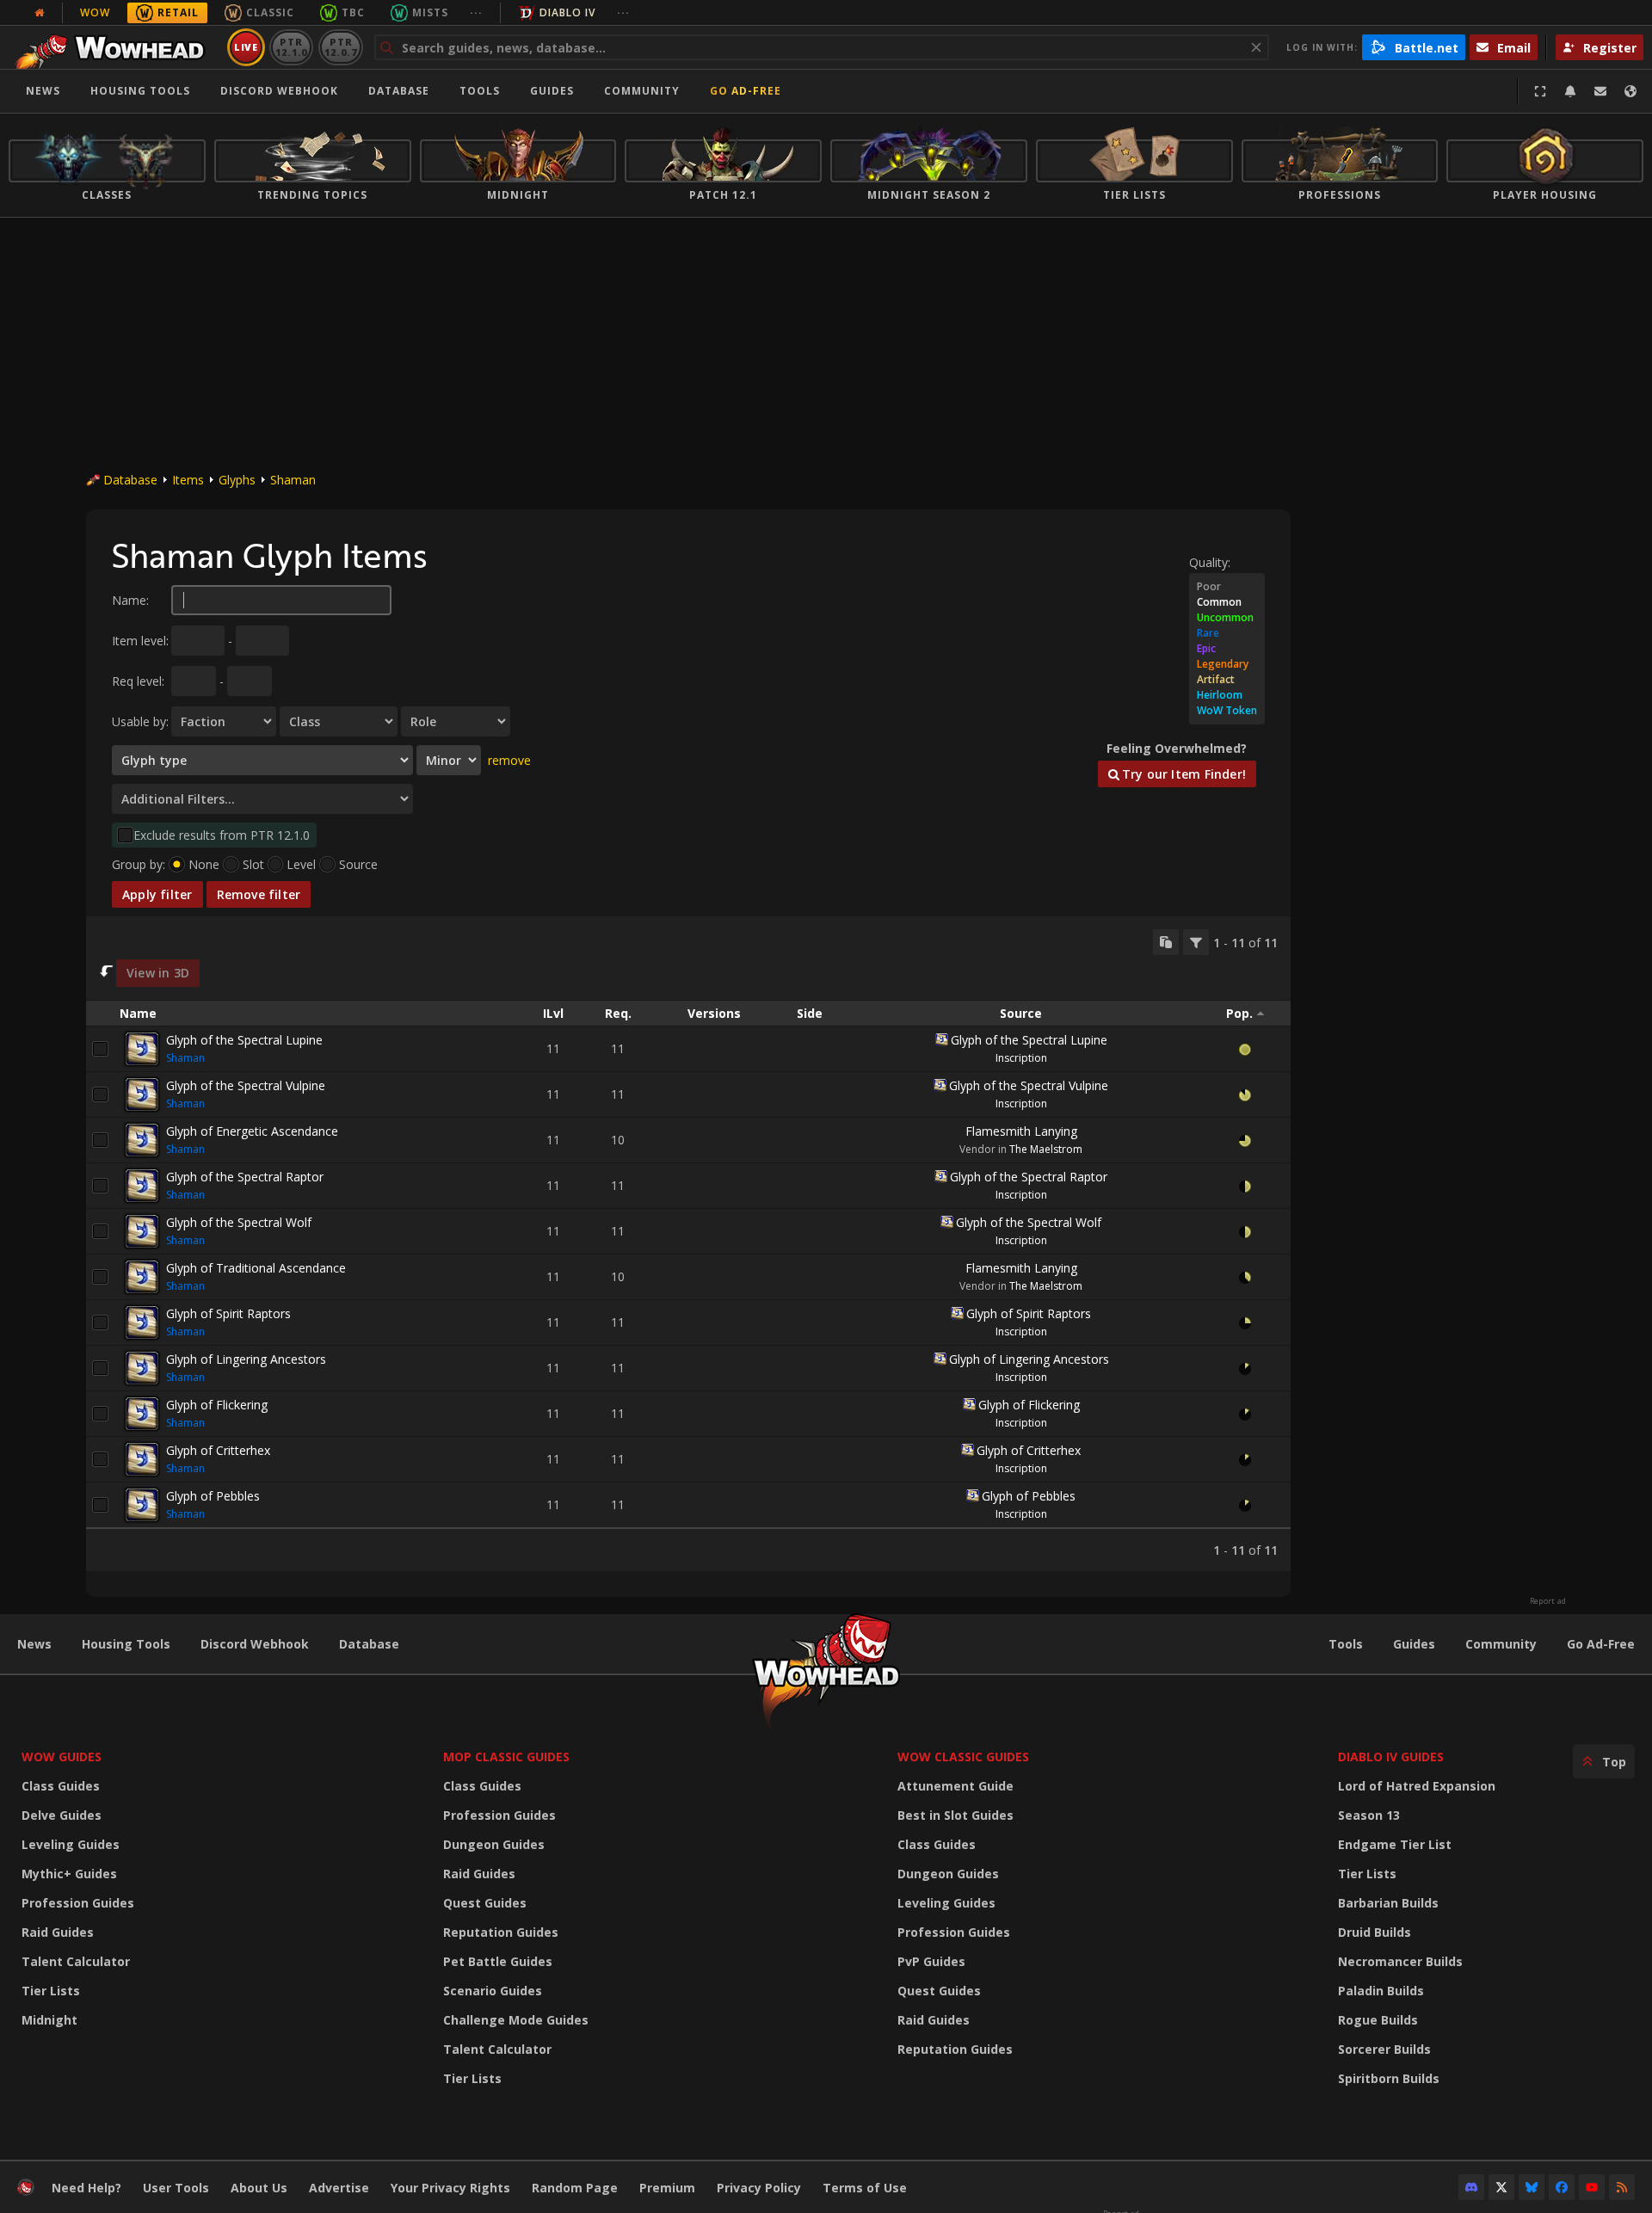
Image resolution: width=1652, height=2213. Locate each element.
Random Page (575, 2188)
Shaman (293, 480)
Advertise (339, 2188)
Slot (253, 864)
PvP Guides (931, 1961)
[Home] (115, 47)
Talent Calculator (76, 1961)
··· (476, 12)
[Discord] (1471, 2187)
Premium (667, 2188)
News (43, 91)
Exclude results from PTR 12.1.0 (222, 835)
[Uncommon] (1227, 618)
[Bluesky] (1532, 2187)
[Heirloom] (1227, 695)
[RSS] (1622, 2187)
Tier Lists (51, 1991)
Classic (270, 12)
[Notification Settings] (1570, 91)
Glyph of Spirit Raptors (228, 1313)
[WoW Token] (1227, 711)
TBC (353, 12)
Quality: (1210, 562)
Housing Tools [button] (140, 91)
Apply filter (157, 894)
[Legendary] (1227, 664)
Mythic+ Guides (69, 1874)
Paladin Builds (1381, 1991)
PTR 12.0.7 (340, 47)
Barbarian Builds (1388, 1903)
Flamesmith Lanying (1021, 1131)
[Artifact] (1227, 680)
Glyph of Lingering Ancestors (246, 1359)
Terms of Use (865, 2188)
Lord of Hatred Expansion (1417, 1786)
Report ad (1548, 1601)
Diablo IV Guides (1391, 1757)
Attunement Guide (955, 1786)
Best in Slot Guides (955, 1815)
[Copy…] (1166, 942)
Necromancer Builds (1400, 1961)
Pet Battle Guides (498, 1961)
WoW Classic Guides (963, 1757)
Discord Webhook (279, 91)
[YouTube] (1592, 2187)
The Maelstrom (1046, 1149)
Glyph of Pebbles (213, 1496)
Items (188, 480)
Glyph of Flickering (217, 1405)
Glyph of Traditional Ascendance (256, 1268)
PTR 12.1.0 (291, 47)
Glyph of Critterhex (218, 1450)
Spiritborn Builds (1389, 2078)
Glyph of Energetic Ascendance (252, 1131)
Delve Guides (62, 1815)
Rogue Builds (1378, 2020)
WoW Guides (62, 1757)
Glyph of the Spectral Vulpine (246, 1085)
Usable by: (140, 721)
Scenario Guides (493, 1991)
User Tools (176, 2188)
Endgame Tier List (1395, 1844)
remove (509, 760)
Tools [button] (480, 91)
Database (399, 91)
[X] (1501, 2187)
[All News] (40, 13)
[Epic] (1227, 649)
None (204, 864)
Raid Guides (58, 1932)
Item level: (140, 641)
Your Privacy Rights (450, 2188)
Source (358, 864)
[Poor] (1227, 587)
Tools (1346, 1644)
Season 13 (1369, 1815)
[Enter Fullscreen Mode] (1540, 91)
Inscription (1021, 1058)
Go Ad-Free (746, 91)
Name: (130, 600)
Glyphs (237, 480)
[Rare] (1227, 633)
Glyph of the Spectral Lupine (244, 1040)
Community (642, 91)
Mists (430, 12)
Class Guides (61, 1786)
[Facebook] (1562, 2187)
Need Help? (86, 2188)
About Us (259, 2188)
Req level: (138, 681)
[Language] (1630, 91)
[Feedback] (1600, 91)
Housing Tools (126, 1644)
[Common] (1227, 602)
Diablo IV (567, 12)
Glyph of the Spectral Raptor (245, 1177)
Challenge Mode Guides (516, 2020)
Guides (552, 91)
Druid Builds (1375, 1932)
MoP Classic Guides (506, 1757)
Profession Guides (78, 1903)
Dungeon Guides (494, 1844)
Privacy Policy (759, 2188)
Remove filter (259, 894)
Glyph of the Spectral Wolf (239, 1222)
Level (301, 864)
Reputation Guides (501, 1932)
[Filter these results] (1196, 942)
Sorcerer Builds (1384, 2049)
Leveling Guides (71, 1844)
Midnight (49, 2020)
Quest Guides (485, 1903)
